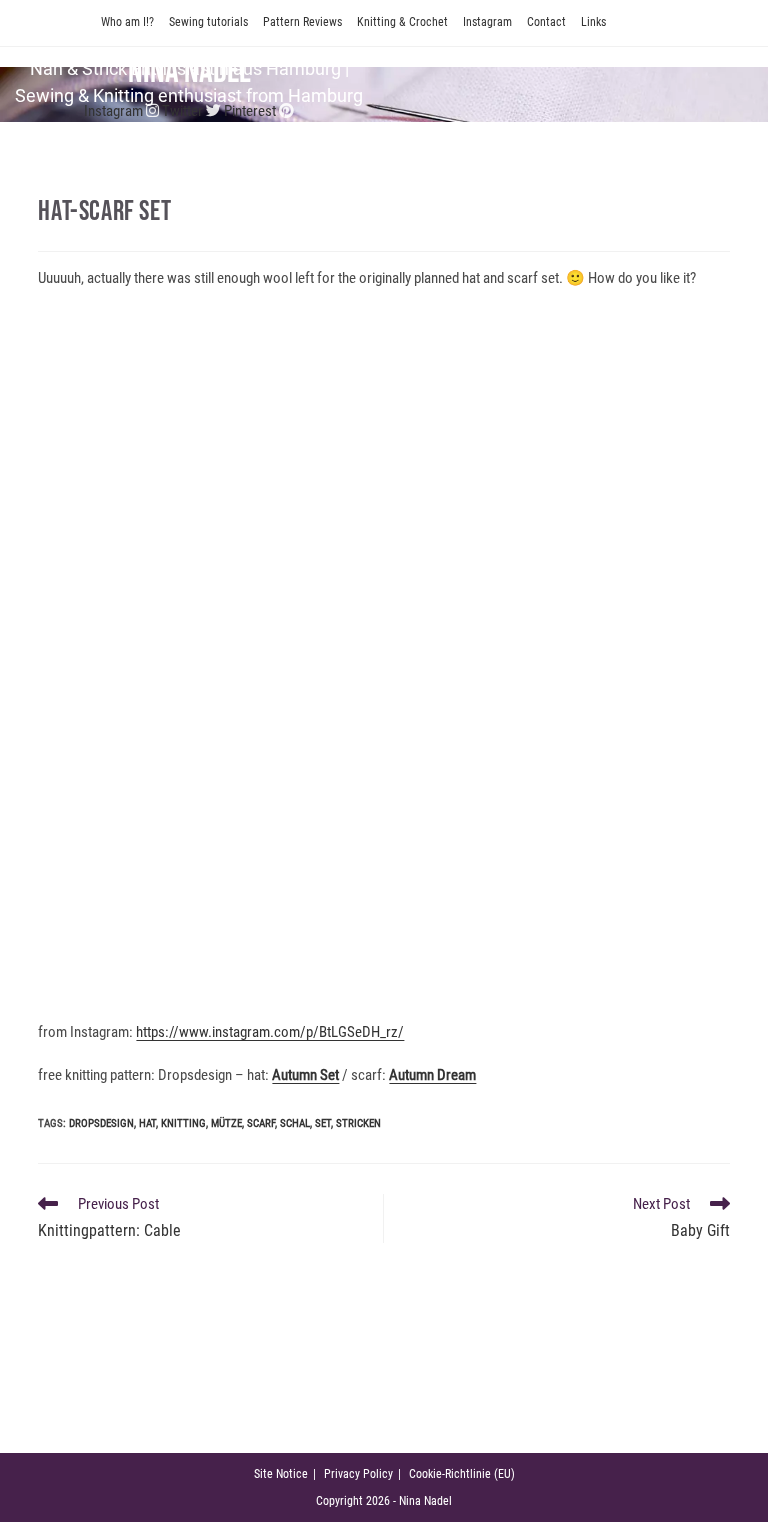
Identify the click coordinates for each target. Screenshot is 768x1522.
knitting (183, 1123)
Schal (295, 1123)
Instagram (487, 22)
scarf (261, 1123)
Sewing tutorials (208, 22)
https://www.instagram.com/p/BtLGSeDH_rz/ (270, 1032)
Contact (546, 22)
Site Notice (281, 1474)
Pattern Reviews (302, 22)
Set (323, 1123)
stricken (358, 1123)
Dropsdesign (101, 1123)
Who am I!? (127, 22)
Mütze (226, 1123)
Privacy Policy (358, 1474)
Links (593, 22)
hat (147, 1123)
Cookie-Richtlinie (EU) (462, 1474)
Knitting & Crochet (402, 22)
